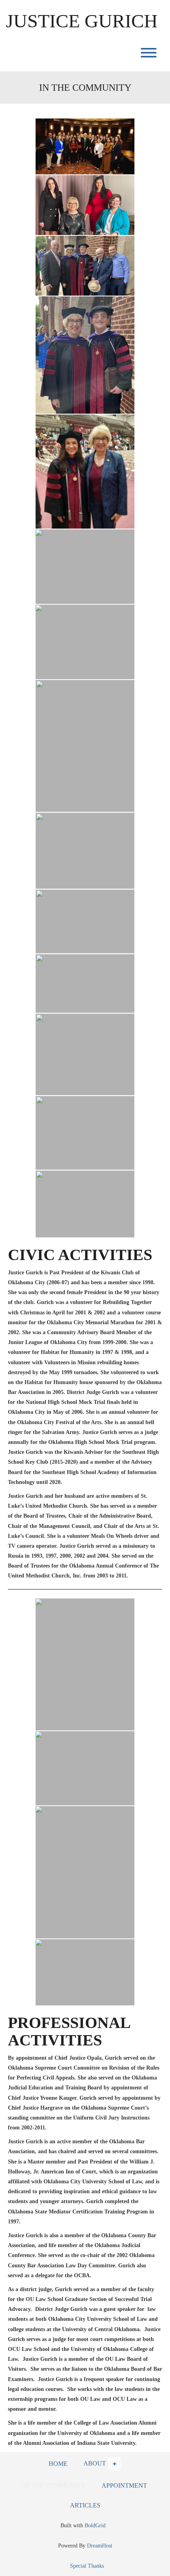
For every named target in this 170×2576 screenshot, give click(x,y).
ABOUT (95, 2463)
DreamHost (100, 2546)
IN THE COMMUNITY (54, 2485)
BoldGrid (95, 2525)
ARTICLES (85, 2505)
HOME (58, 2464)
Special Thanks (87, 2566)
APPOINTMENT (124, 2485)
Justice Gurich (82, 21)
